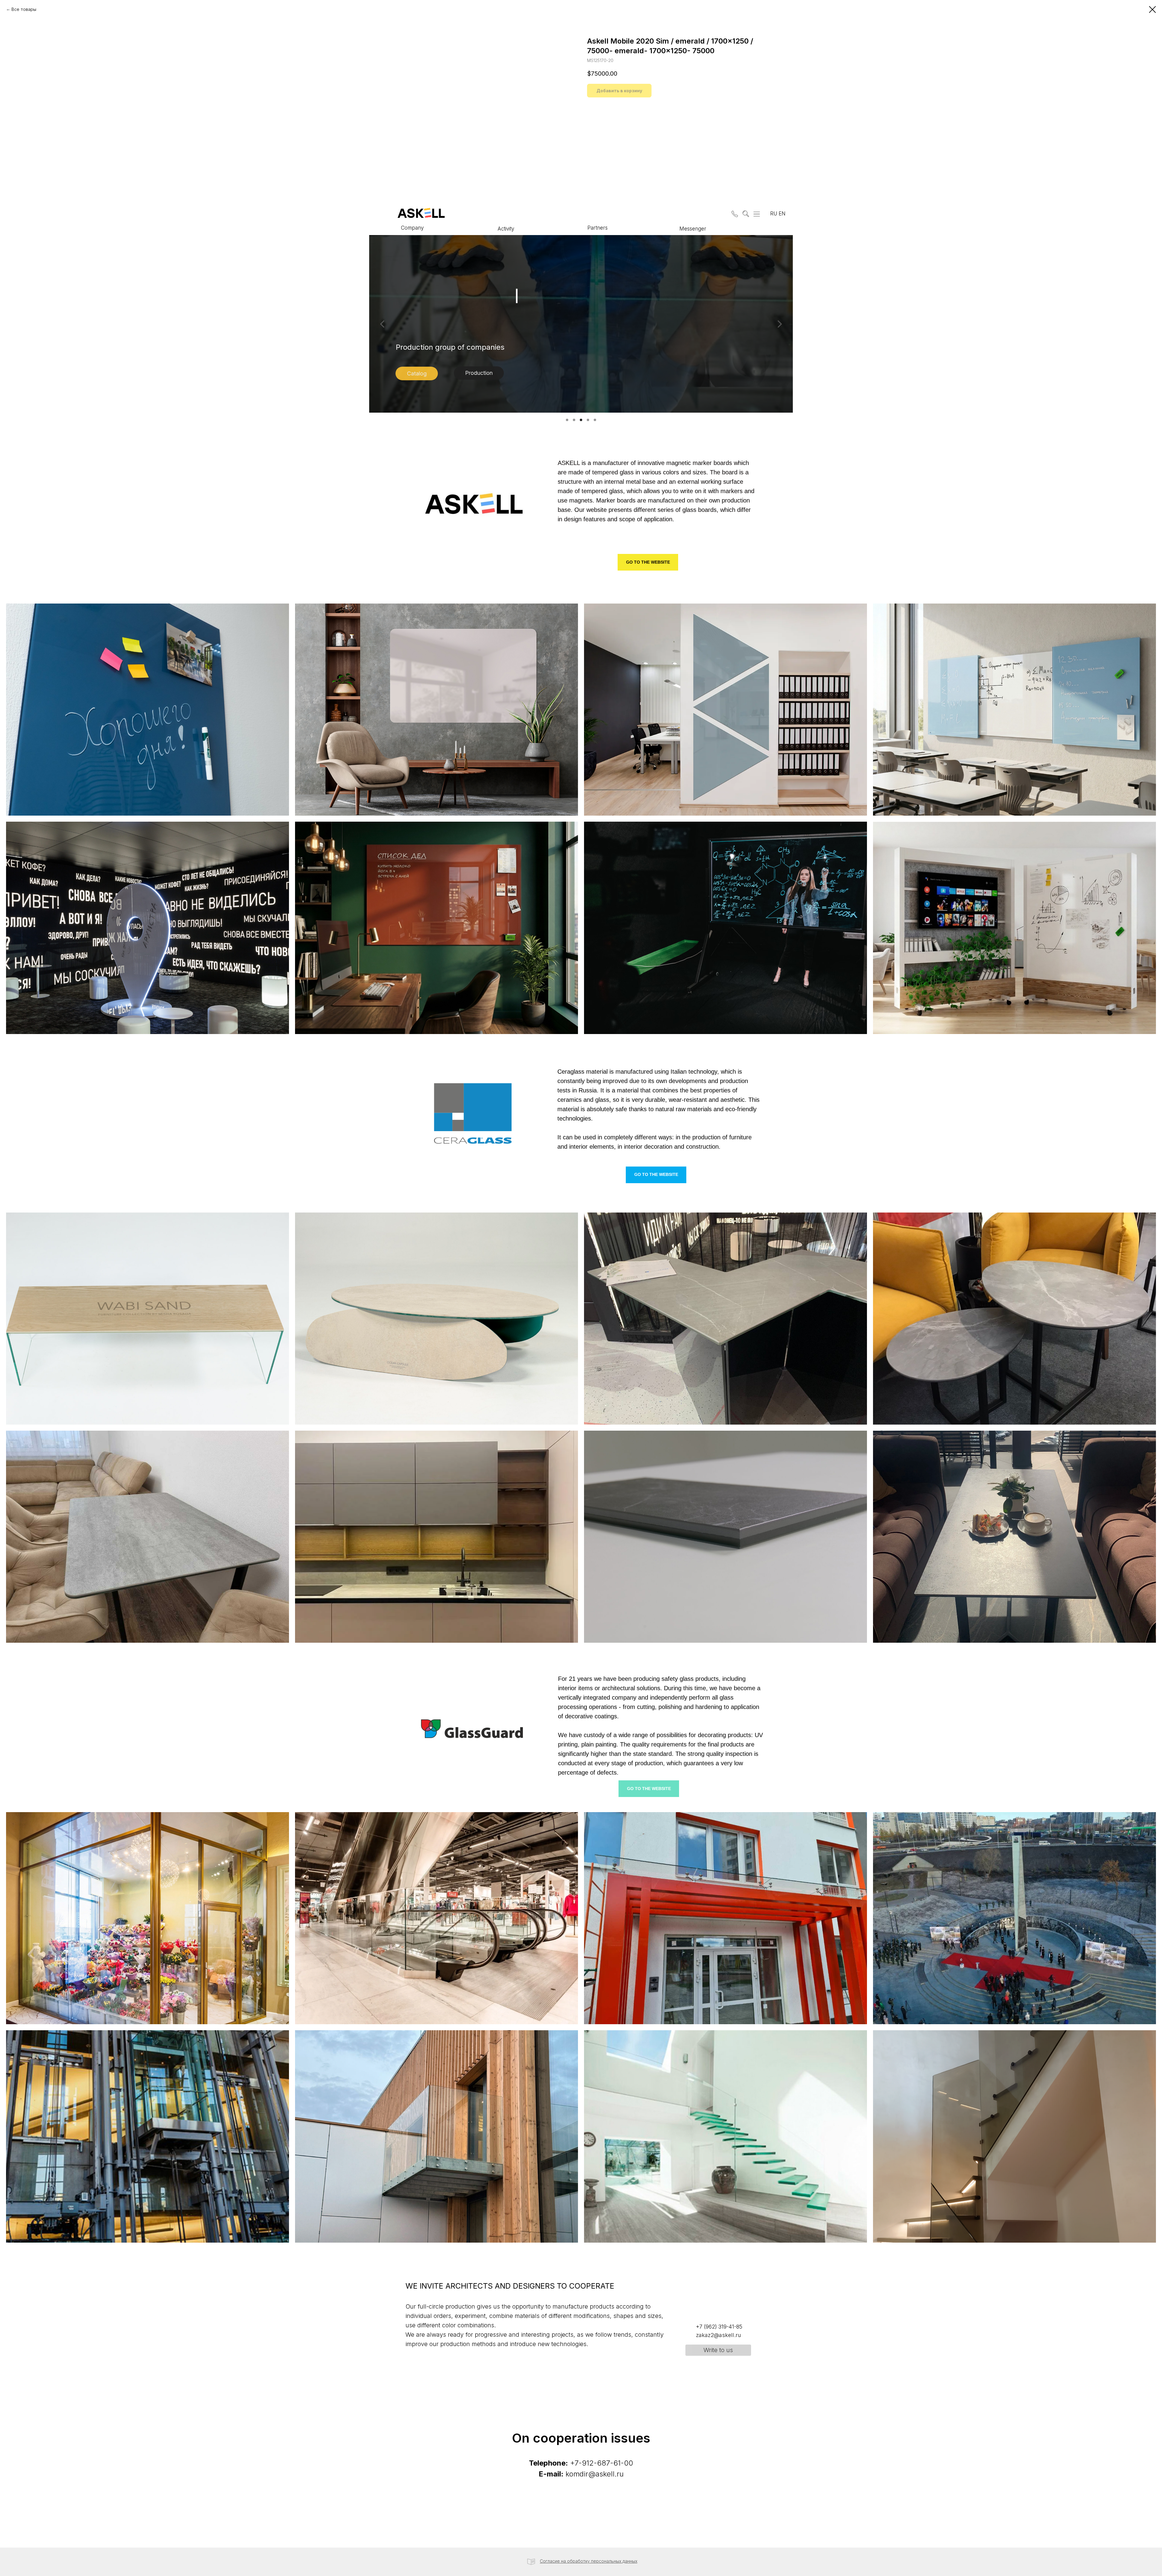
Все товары (24, 9)
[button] (734, 213)
